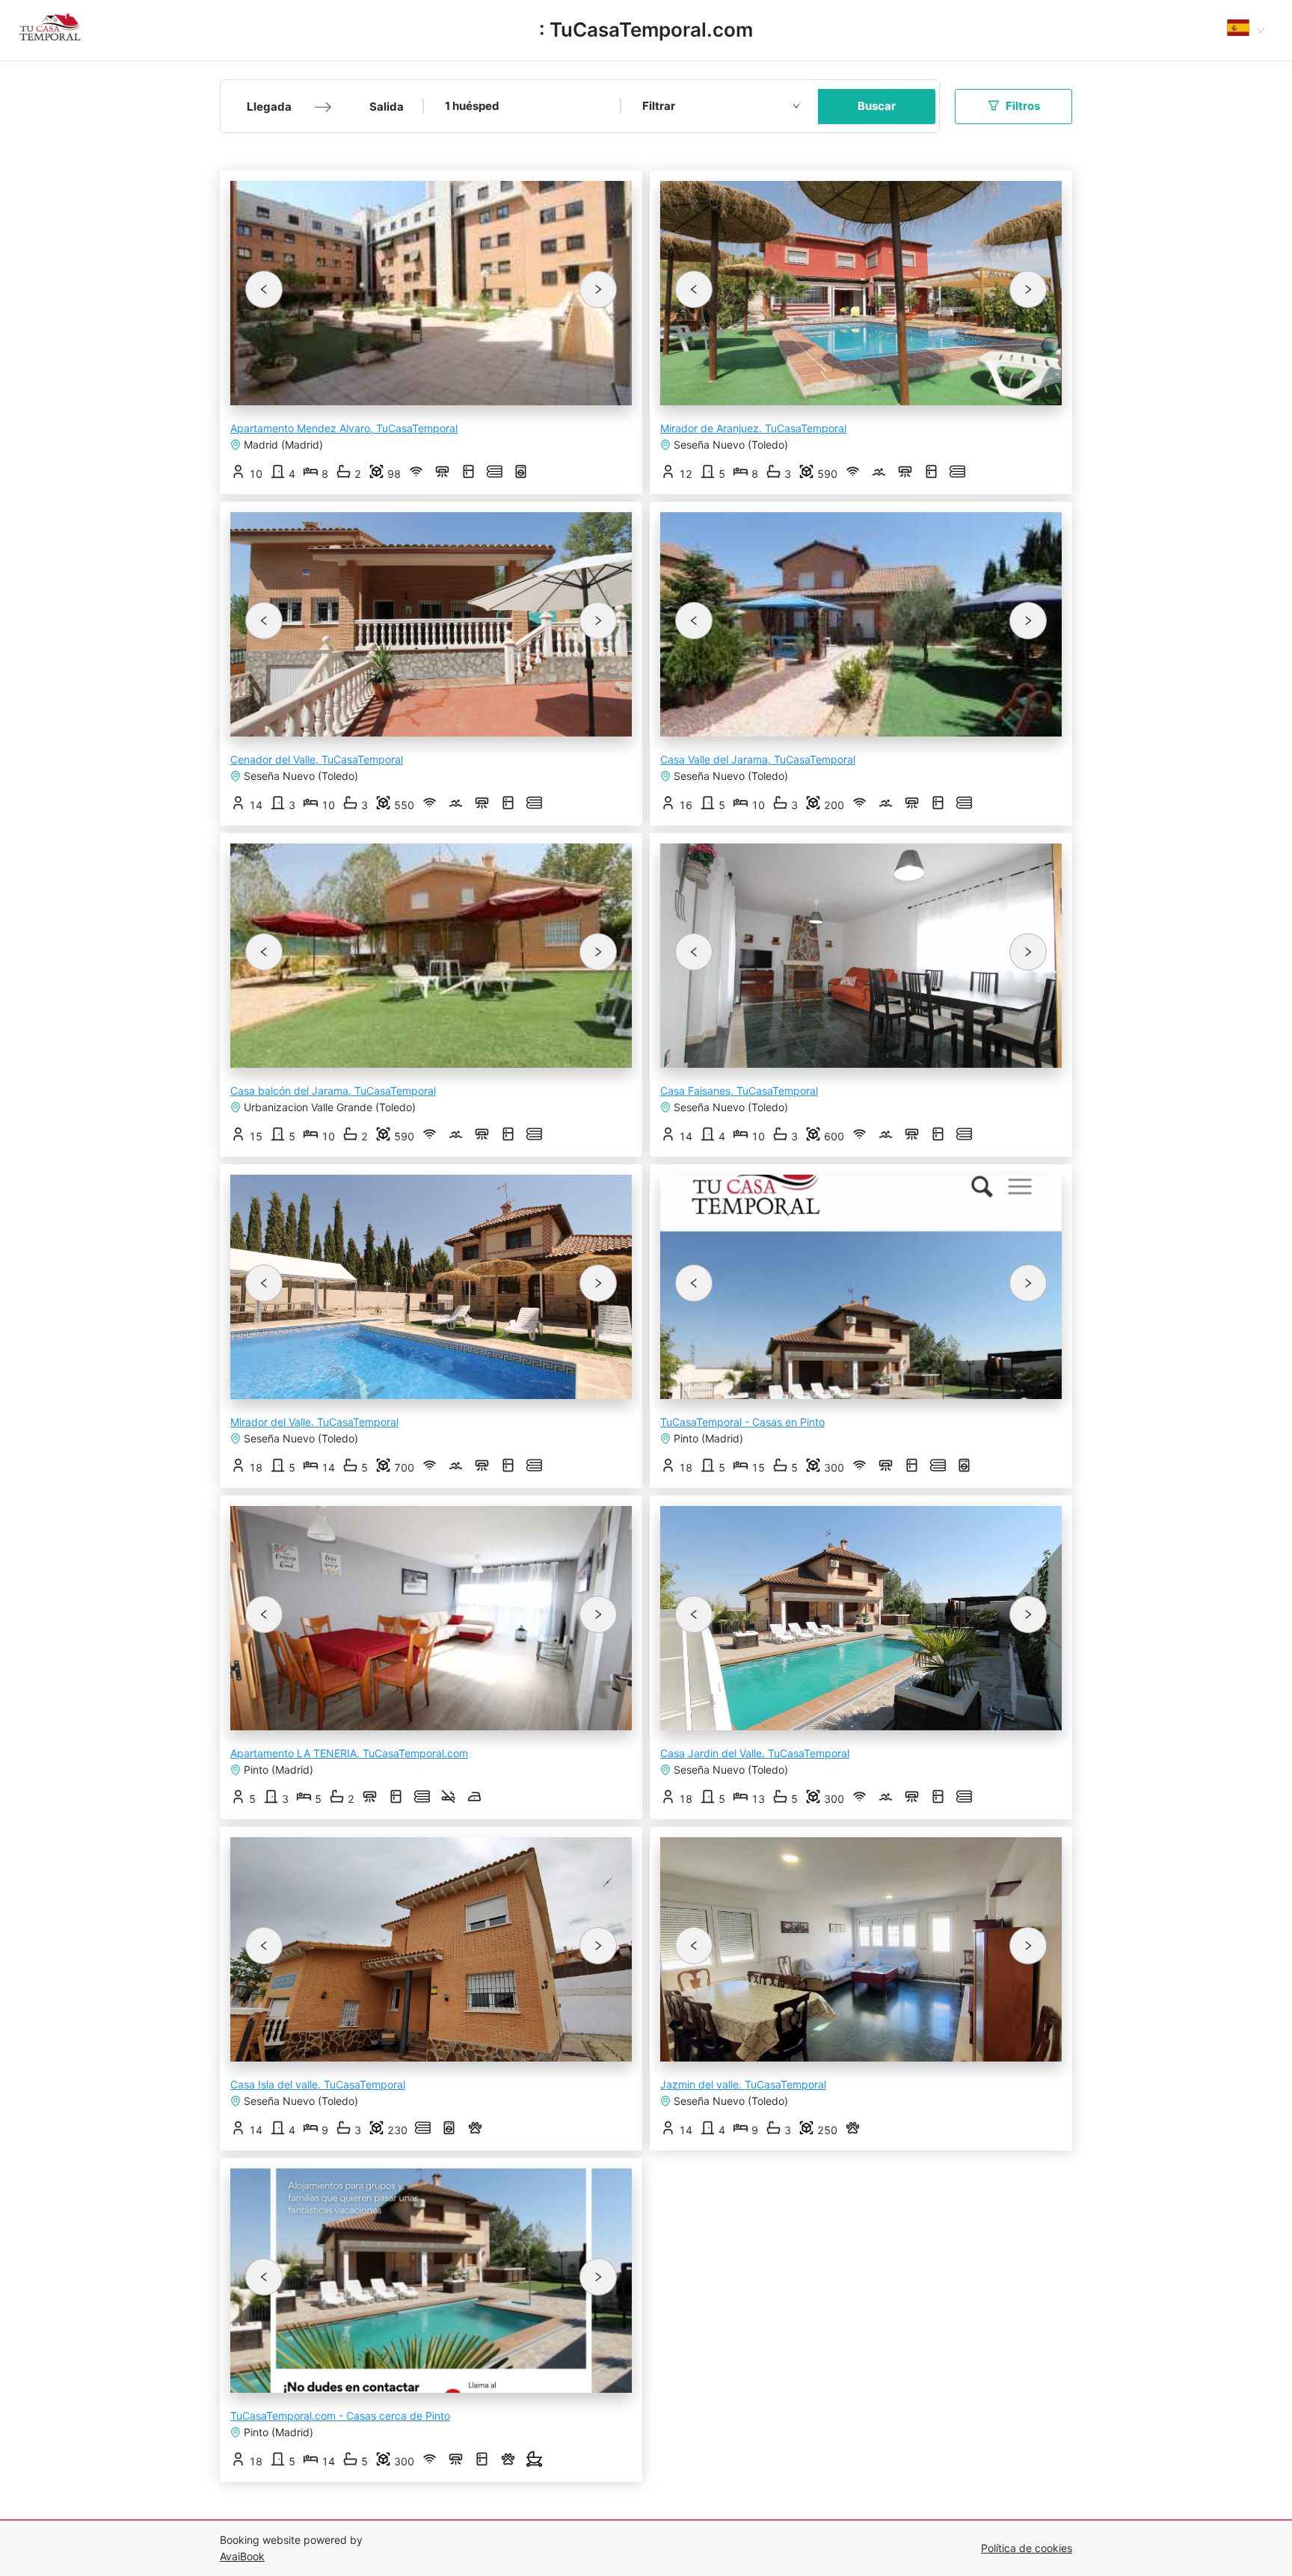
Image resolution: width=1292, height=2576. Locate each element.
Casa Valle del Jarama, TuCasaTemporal (758, 759)
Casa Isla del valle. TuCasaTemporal (318, 2084)
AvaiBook (242, 2556)
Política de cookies (1027, 2548)
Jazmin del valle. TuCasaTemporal (743, 2084)
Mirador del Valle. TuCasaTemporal (314, 1422)
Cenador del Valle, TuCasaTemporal (317, 759)
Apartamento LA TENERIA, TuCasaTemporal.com (349, 1753)
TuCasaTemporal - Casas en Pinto (742, 1422)
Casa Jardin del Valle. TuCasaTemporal (755, 1753)
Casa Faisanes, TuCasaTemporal (739, 1091)
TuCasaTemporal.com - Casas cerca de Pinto (340, 2416)
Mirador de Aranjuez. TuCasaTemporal (753, 428)
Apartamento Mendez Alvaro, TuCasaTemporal (344, 428)
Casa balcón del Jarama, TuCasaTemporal (333, 1091)
